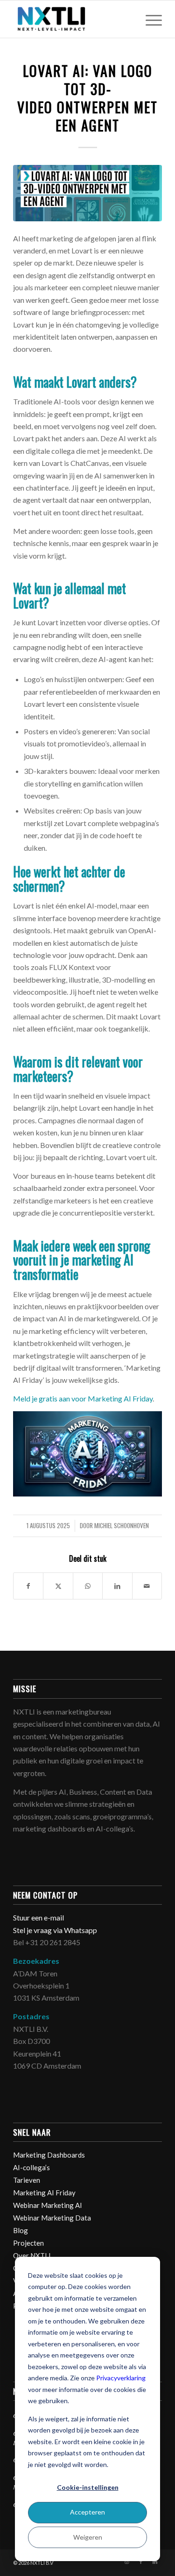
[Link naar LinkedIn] (155, 2562)
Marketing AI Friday (44, 2193)
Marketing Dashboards (49, 2155)
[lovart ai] (87, 193)
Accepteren (87, 2512)
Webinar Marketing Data (52, 2218)
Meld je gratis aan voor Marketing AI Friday (83, 1398)
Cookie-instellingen (88, 2487)
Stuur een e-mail (39, 1917)
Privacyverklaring (121, 2378)
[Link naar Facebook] (141, 2562)
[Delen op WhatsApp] (88, 1586)
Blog (21, 2230)
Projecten (28, 2243)
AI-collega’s (31, 2167)
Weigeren (88, 2537)
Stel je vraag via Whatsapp (55, 1930)
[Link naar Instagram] (127, 2562)
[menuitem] (149, 19)
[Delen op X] (58, 1586)
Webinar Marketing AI (48, 2205)
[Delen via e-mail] (147, 1586)
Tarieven (27, 2180)
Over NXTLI (32, 2255)
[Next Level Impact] (73, 19)
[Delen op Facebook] (28, 1586)
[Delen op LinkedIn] (117, 1586)
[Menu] (149, 19)
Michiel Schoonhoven (122, 1526)
